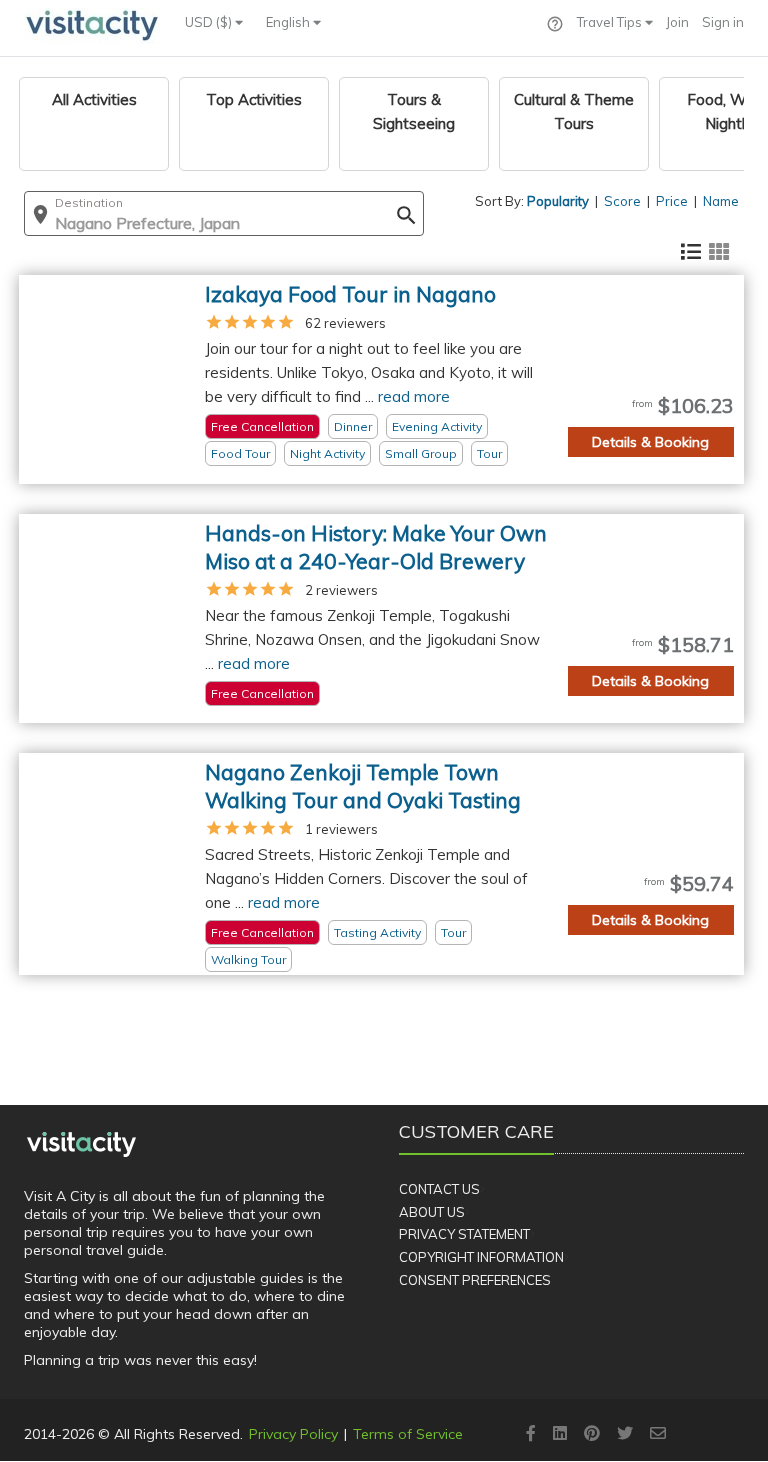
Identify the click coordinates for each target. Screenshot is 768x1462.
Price (672, 201)
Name (721, 201)
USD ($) (210, 22)
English (289, 22)
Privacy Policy (293, 1434)
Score (622, 201)
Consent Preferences (475, 1280)
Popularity (558, 201)
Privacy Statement (464, 1234)
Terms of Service (408, 1434)
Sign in (723, 22)
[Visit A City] (81, 1144)
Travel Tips (611, 22)
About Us (432, 1212)
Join (677, 22)
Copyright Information (481, 1257)
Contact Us (439, 1189)
